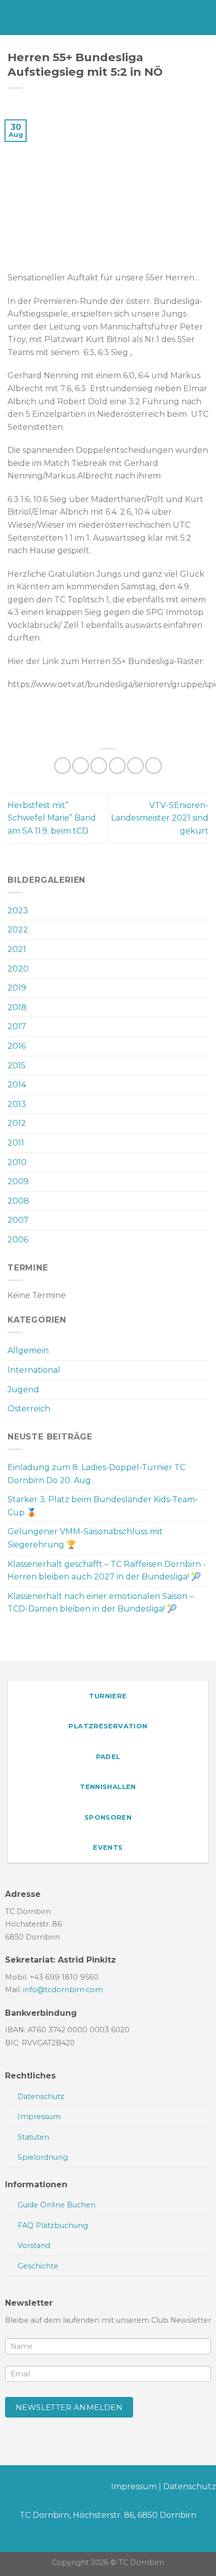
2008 (18, 1201)
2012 (17, 1123)
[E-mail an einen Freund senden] (117, 766)
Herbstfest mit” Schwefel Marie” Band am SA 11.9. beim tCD (52, 818)
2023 (18, 911)
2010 (17, 1162)
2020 (18, 969)
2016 (17, 1046)
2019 (17, 988)
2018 (17, 1007)
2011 (16, 1143)
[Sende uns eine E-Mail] (40, 2488)
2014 (17, 1085)
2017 (17, 1026)
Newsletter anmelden (69, 2407)
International (34, 1370)
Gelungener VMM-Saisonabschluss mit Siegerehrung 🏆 (85, 1538)
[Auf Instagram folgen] (24, 2488)
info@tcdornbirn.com (63, 1990)
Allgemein (28, 1350)
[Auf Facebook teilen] (81, 766)
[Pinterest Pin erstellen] (135, 766)
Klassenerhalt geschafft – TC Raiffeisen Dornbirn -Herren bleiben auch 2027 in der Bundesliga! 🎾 (107, 1571)
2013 (17, 1104)
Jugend (23, 1390)
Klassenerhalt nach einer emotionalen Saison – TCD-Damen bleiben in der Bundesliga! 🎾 (100, 1603)
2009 (18, 1181)
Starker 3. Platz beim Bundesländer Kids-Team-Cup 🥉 (103, 1506)
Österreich (29, 1409)
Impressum (134, 2486)
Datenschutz (190, 2486)
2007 (18, 1220)
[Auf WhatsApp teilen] (63, 766)
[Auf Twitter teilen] (99, 766)
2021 (17, 949)
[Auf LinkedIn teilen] (153, 766)
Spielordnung (43, 2157)
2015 (17, 1066)
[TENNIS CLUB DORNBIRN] (108, 18)
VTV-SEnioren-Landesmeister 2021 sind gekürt (160, 818)
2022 (18, 930)
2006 (18, 1240)
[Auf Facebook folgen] (8, 2488)
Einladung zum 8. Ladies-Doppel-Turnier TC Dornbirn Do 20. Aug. (96, 1474)
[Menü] (14, 17)
